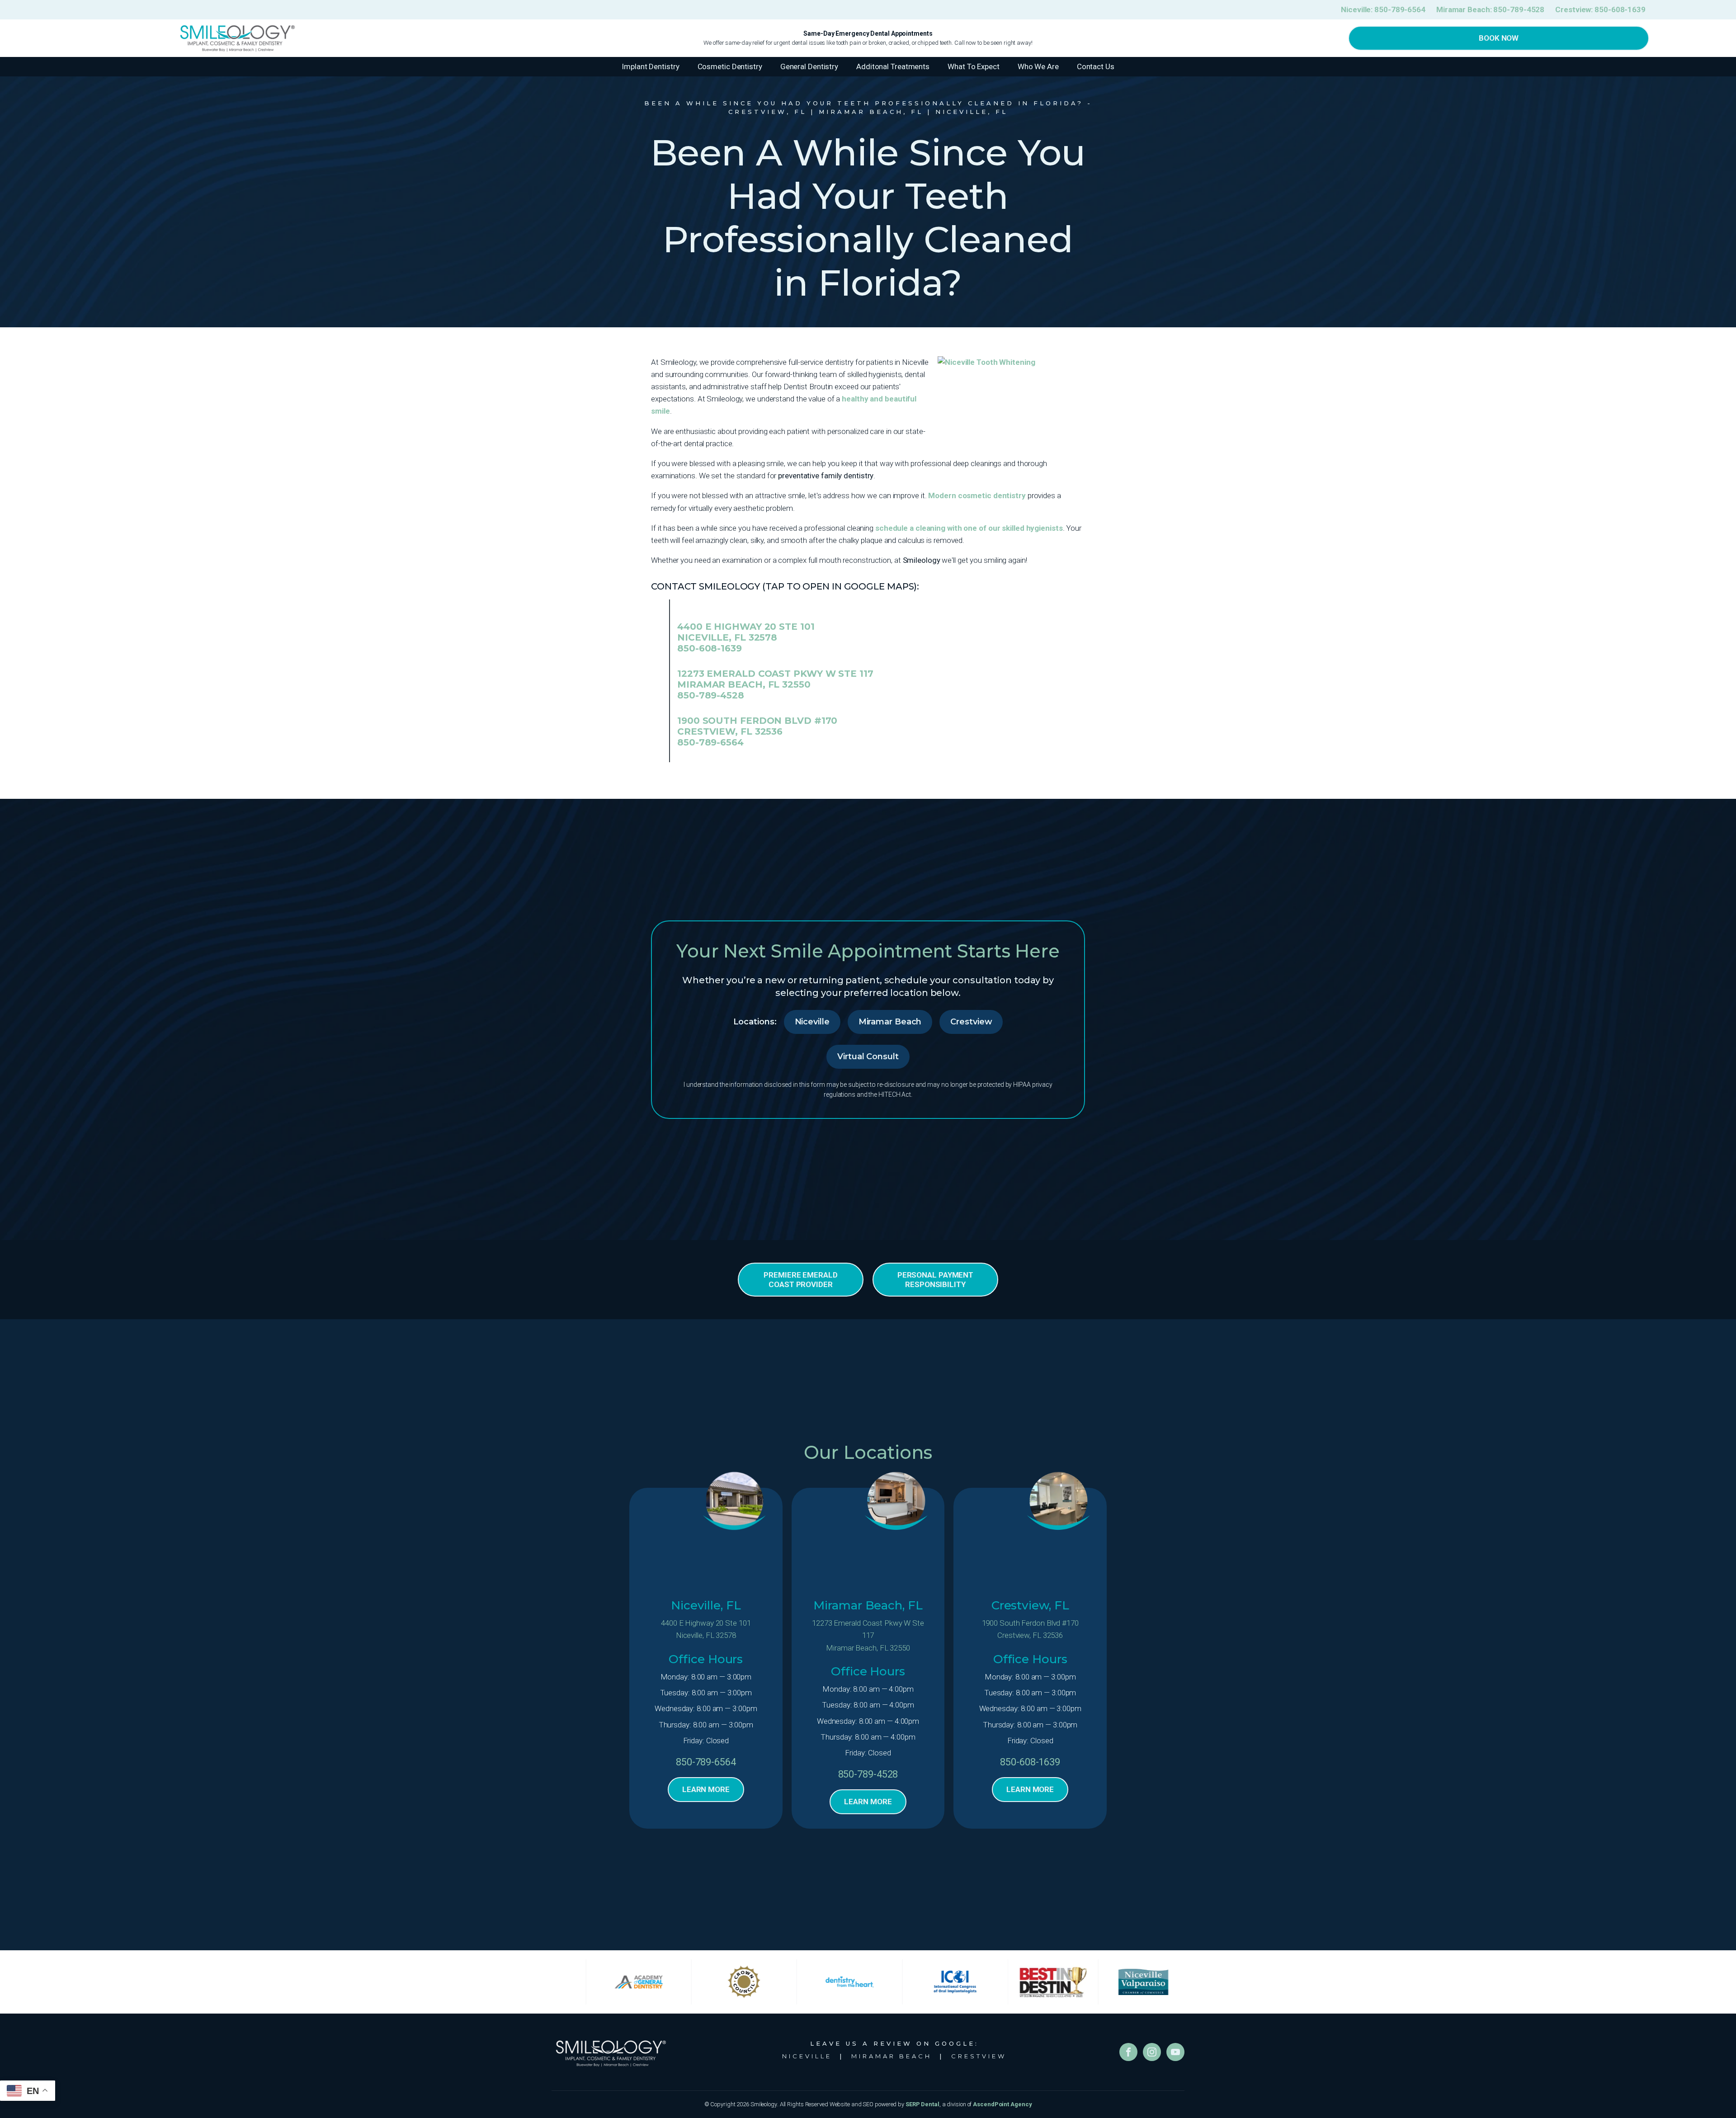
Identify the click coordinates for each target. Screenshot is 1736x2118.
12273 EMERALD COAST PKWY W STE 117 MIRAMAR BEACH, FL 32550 (775, 679)
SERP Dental (922, 2104)
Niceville (812, 1022)
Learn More (706, 1789)
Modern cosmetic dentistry (977, 495)
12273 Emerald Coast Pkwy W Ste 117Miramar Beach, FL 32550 (868, 1635)
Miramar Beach (890, 1022)
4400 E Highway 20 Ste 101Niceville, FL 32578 (706, 1629)
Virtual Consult (868, 1057)
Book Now (1499, 38)
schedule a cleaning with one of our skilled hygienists (969, 528)
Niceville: (1383, 9)
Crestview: (1600, 9)
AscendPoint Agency (1002, 2104)
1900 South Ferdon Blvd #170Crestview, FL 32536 (1030, 1629)
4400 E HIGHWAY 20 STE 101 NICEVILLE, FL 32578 (746, 632)
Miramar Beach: (1490, 9)
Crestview (971, 1022)
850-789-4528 (711, 695)
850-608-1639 (710, 648)
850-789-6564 (710, 742)
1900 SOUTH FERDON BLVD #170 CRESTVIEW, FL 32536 (757, 726)
